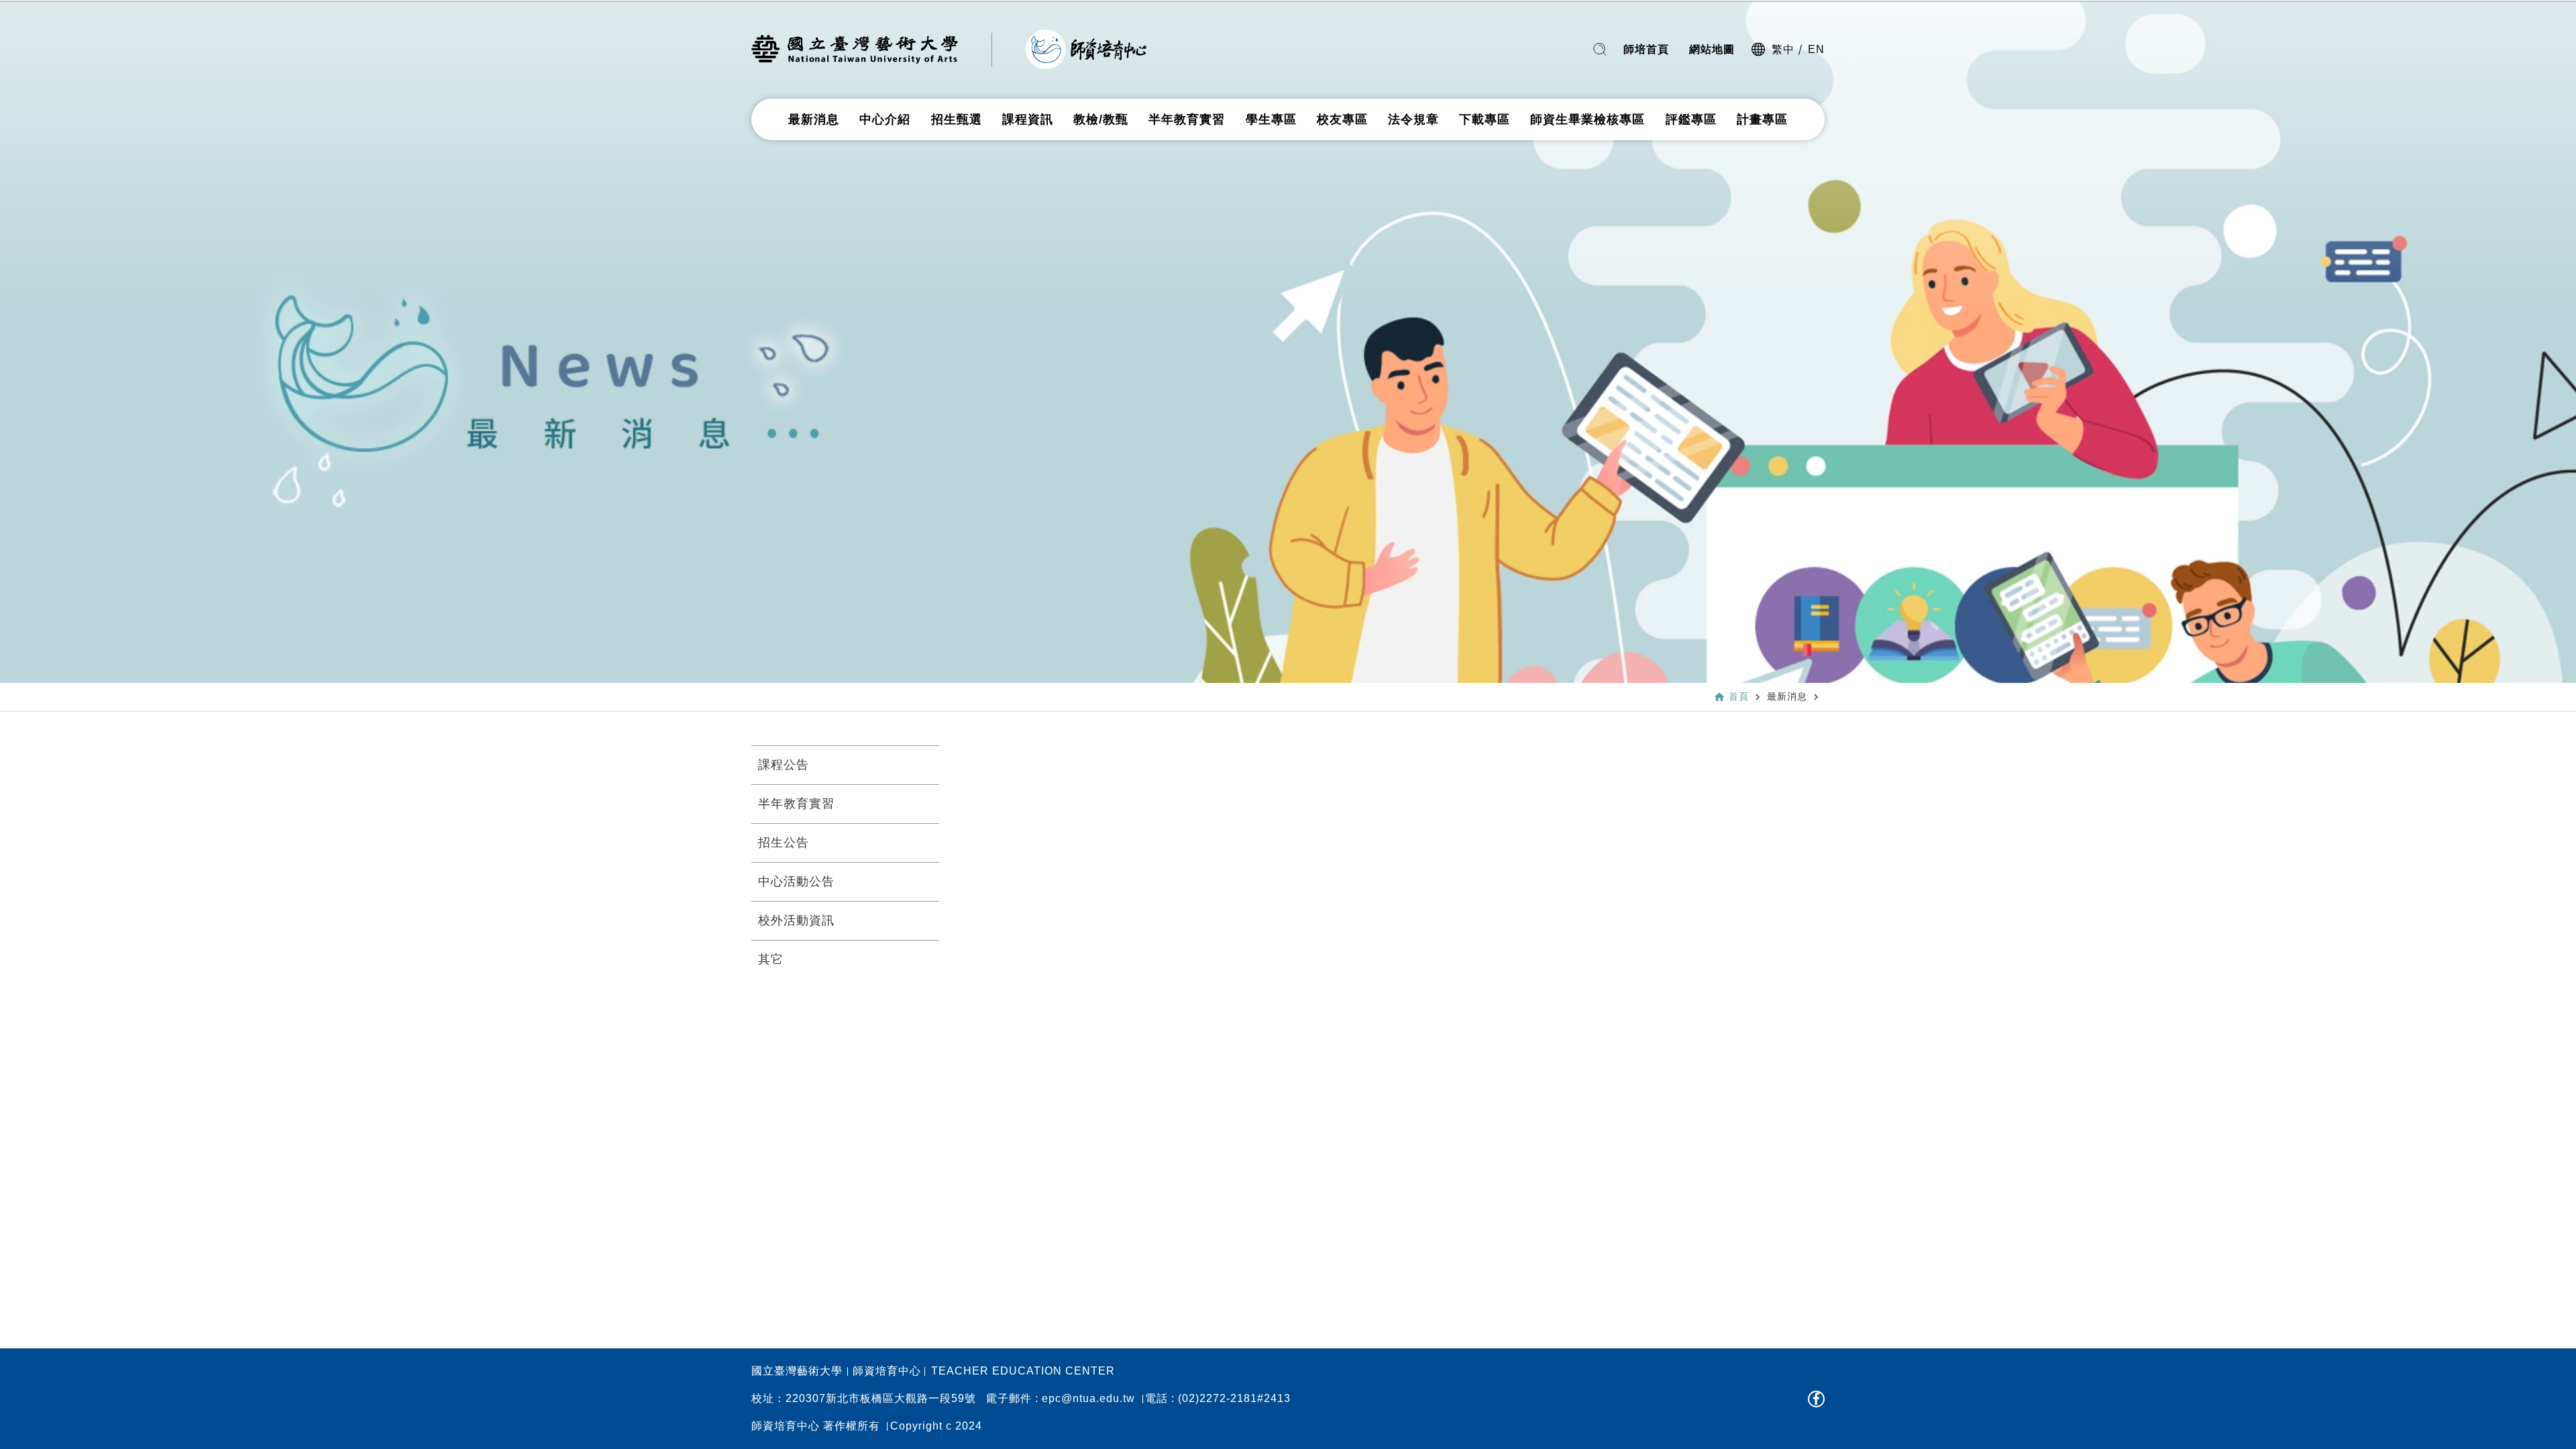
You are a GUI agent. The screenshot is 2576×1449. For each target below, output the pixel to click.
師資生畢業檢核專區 (1588, 119)
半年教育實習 (1187, 119)
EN (1816, 49)
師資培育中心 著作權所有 (816, 1426)
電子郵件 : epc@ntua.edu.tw (1061, 1399)
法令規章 (1413, 119)
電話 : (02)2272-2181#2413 (1218, 1399)
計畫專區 (1762, 119)
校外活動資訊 (796, 920)
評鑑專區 (1691, 119)
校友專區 (1342, 119)
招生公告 (784, 843)
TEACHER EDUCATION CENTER (1023, 1371)
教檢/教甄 (1101, 119)
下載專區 (1485, 119)
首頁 (1739, 696)
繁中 (1783, 49)
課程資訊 (1028, 119)
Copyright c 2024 (936, 1426)
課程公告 (784, 765)
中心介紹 (885, 119)
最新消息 (814, 119)
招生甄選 (957, 119)
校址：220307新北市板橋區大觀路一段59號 (864, 1399)
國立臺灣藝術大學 (797, 1371)
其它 (771, 959)
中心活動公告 (796, 881)
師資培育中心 (887, 1371)
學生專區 (1271, 119)
